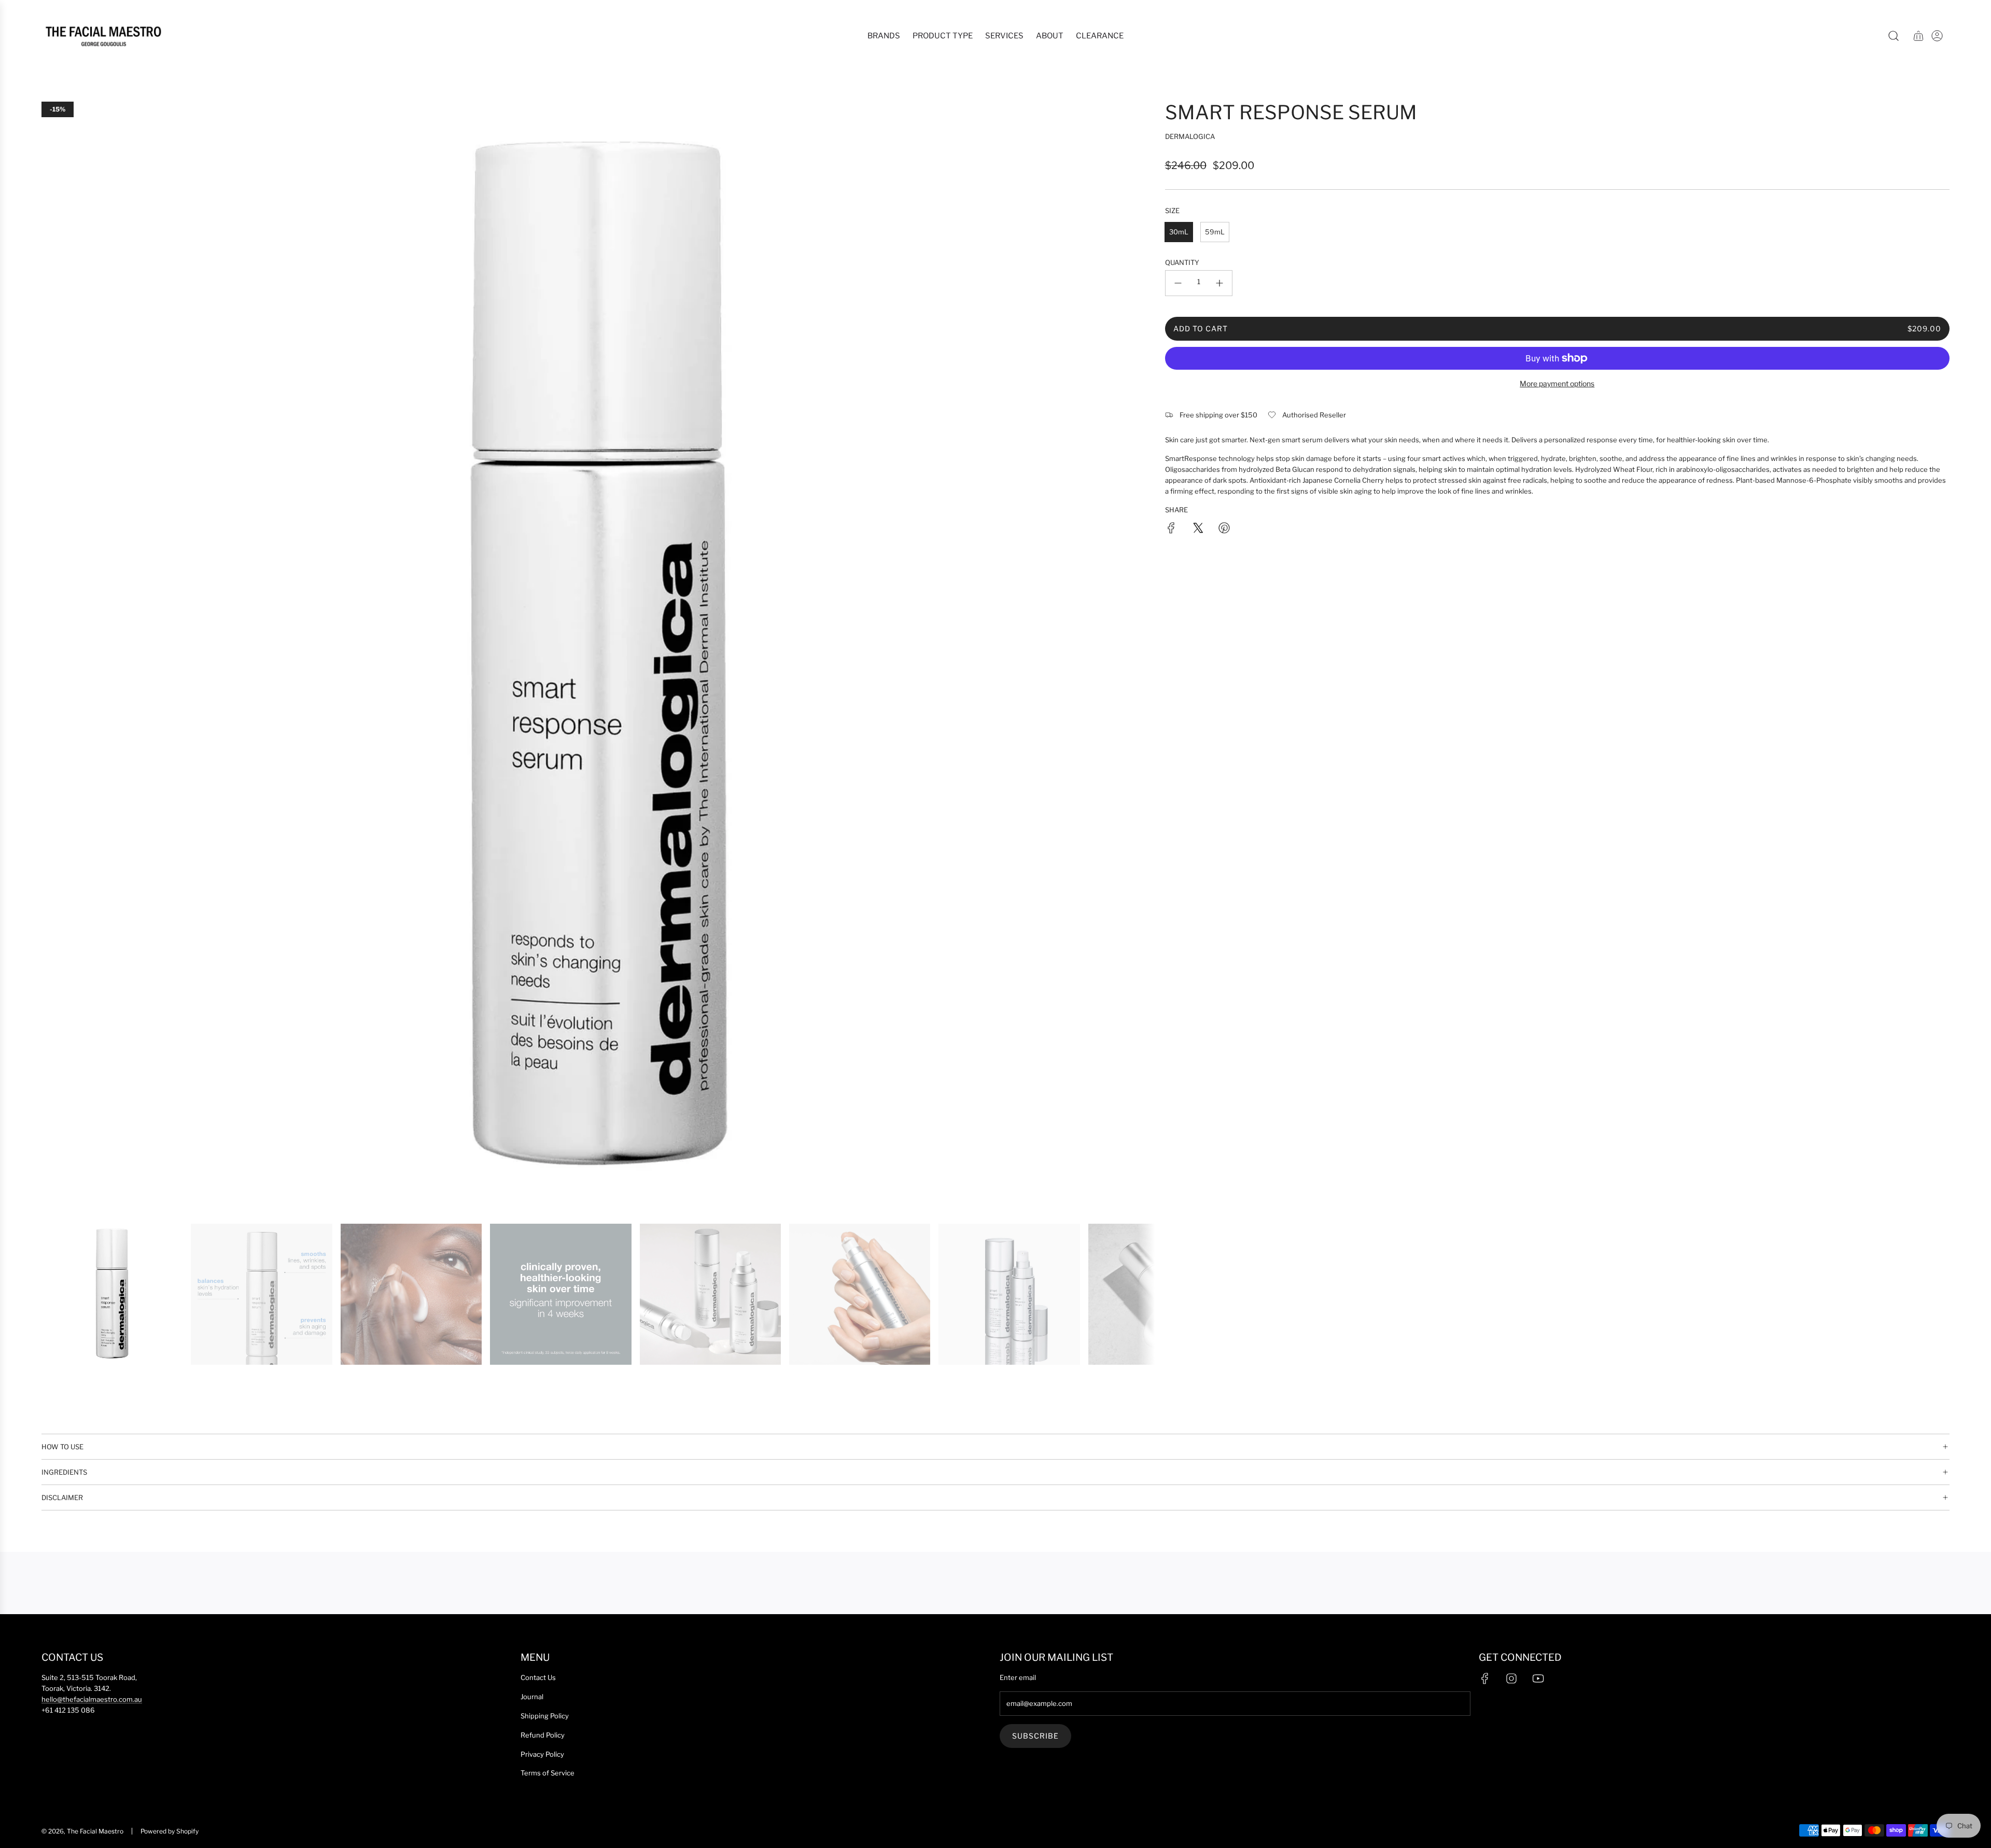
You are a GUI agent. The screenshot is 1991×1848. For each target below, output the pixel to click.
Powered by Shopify (170, 1831)
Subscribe (1035, 1736)
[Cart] (1918, 36)
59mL (1215, 232)
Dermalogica (1190, 136)
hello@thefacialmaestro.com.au (92, 1699)
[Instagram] (1511, 1678)
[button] (53, 658)
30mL (1179, 232)
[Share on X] (1198, 529)
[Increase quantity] (1219, 283)
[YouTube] (1538, 1678)
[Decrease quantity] (1178, 283)
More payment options (1557, 383)
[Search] (1894, 36)
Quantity (1182, 262)
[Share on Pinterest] (1224, 529)
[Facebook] (1485, 1678)
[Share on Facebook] (1171, 529)
